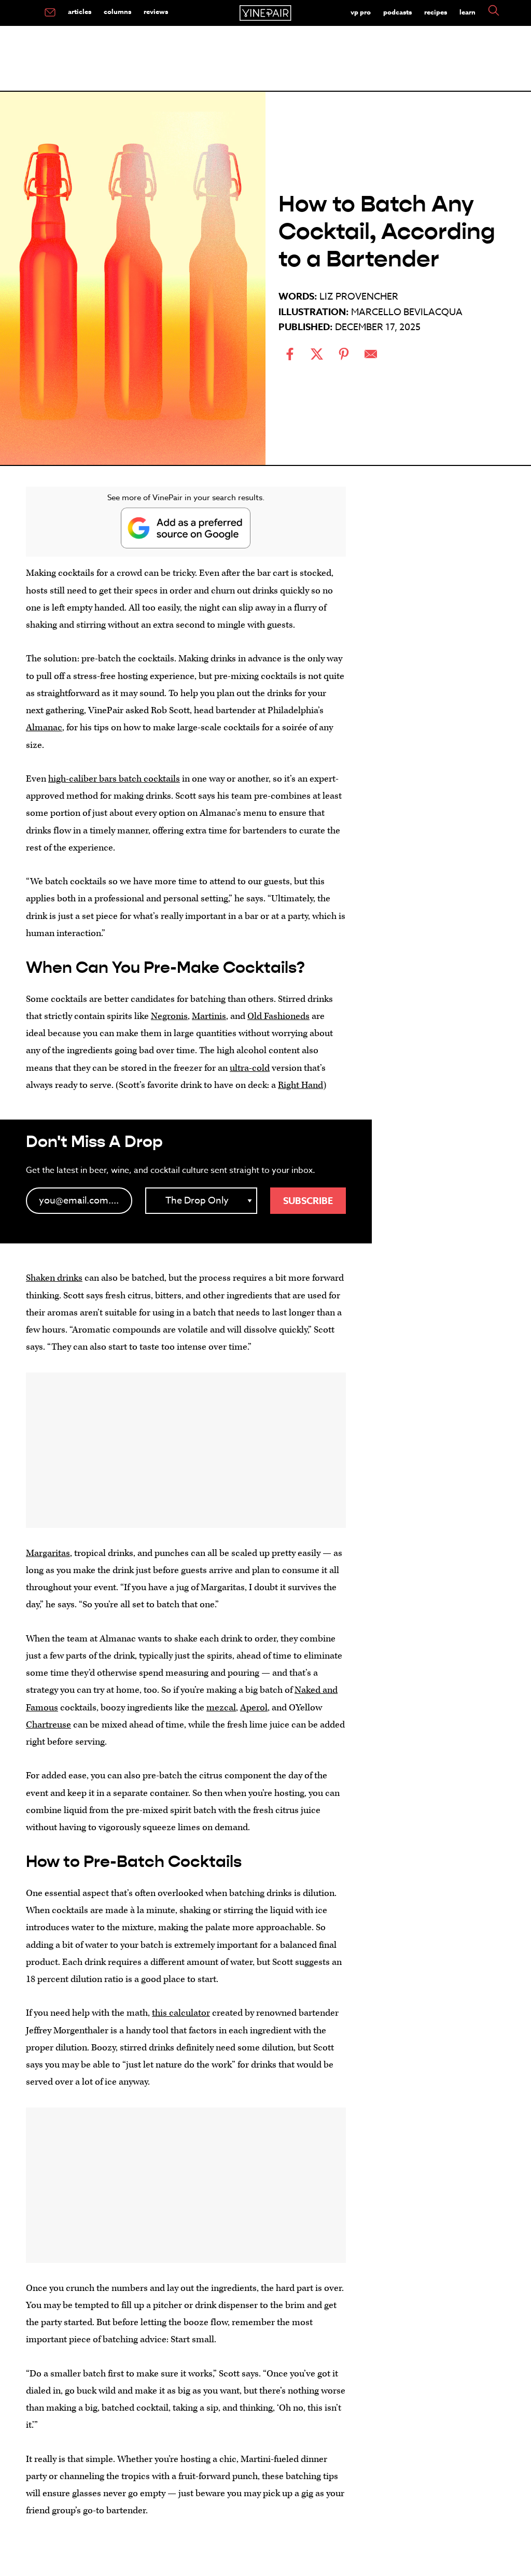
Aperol (254, 1708)
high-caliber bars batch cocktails (114, 779)
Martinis (209, 1016)
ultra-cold (250, 1068)
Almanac (44, 727)
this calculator (181, 2013)
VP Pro (361, 12)
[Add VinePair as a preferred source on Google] (186, 528)
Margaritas (48, 1553)
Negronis (169, 1016)
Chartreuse (48, 1725)
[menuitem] (50, 13)
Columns (117, 11)
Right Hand (301, 1085)
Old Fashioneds (278, 1016)
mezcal (221, 1708)
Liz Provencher (359, 297)
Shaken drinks (54, 1278)
